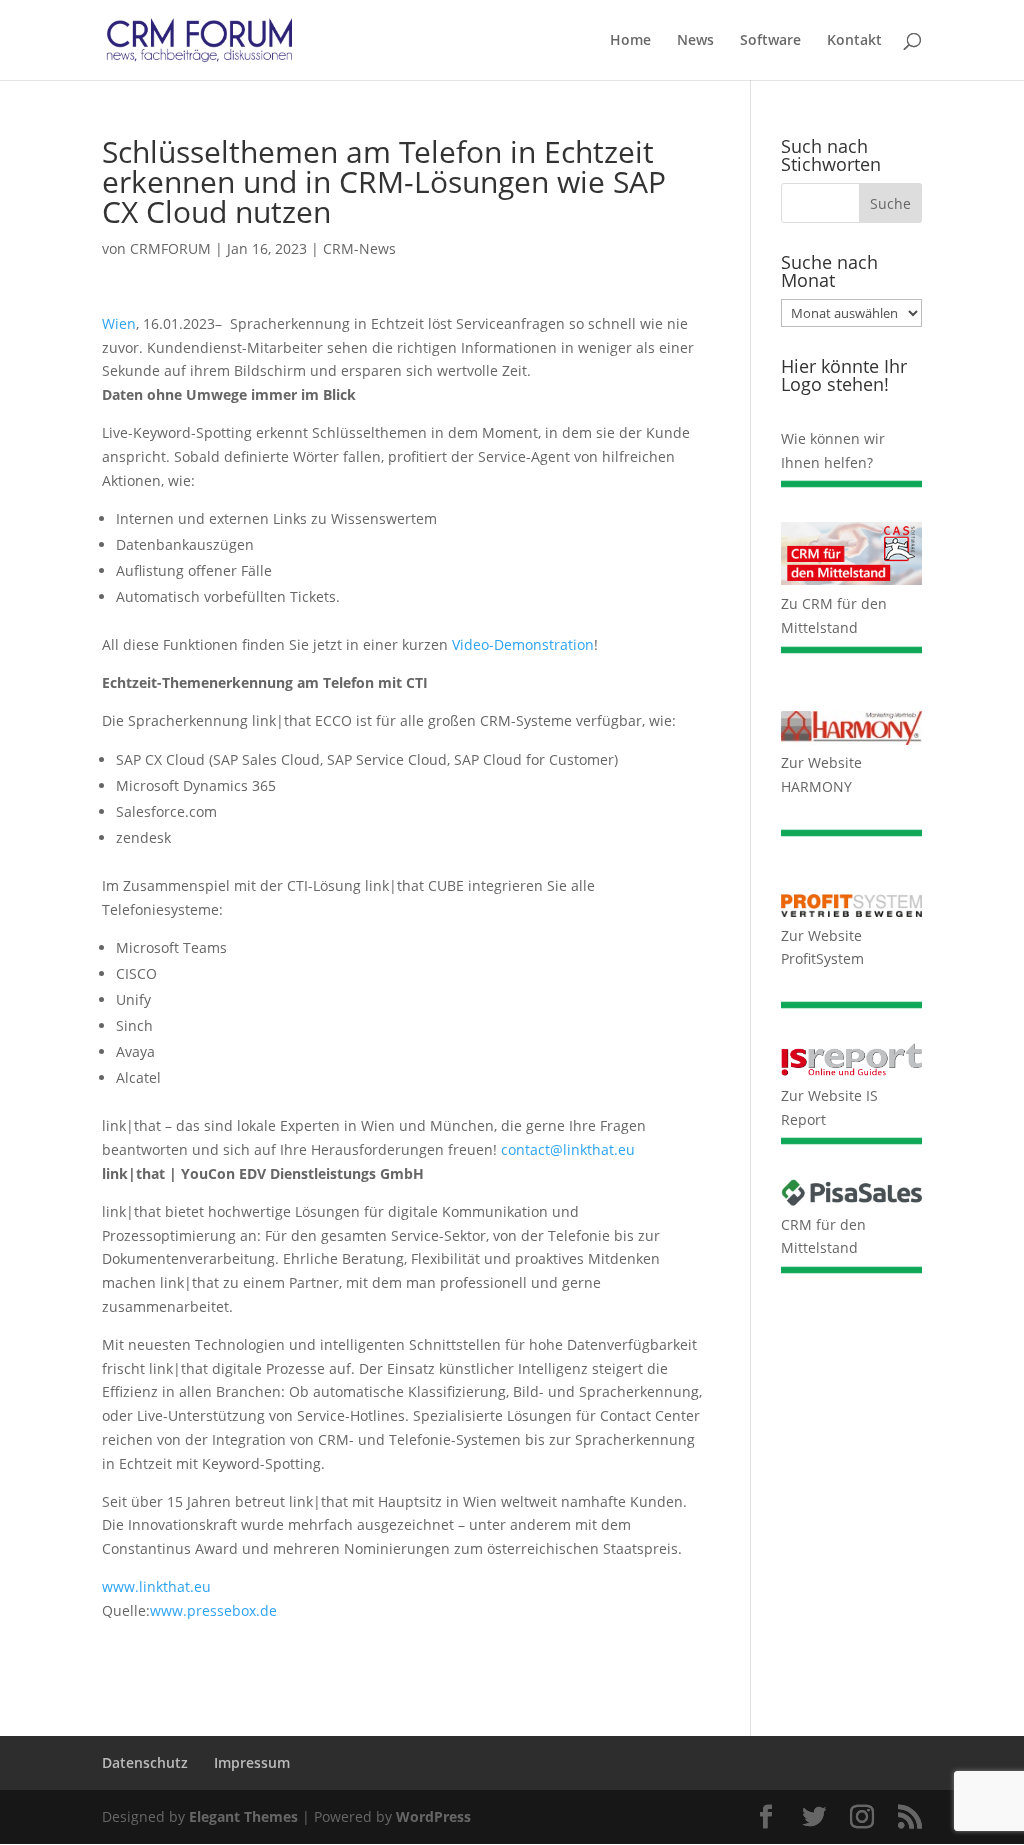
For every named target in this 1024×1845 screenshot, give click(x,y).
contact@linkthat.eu (568, 1149)
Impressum (252, 1762)
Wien (119, 323)
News (695, 41)
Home (630, 41)
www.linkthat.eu (156, 1586)
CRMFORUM (170, 248)
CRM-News (359, 248)
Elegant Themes (243, 1816)
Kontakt (854, 41)
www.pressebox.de (213, 1610)
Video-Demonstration (523, 644)
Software (770, 41)
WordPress (433, 1816)
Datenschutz (145, 1762)
